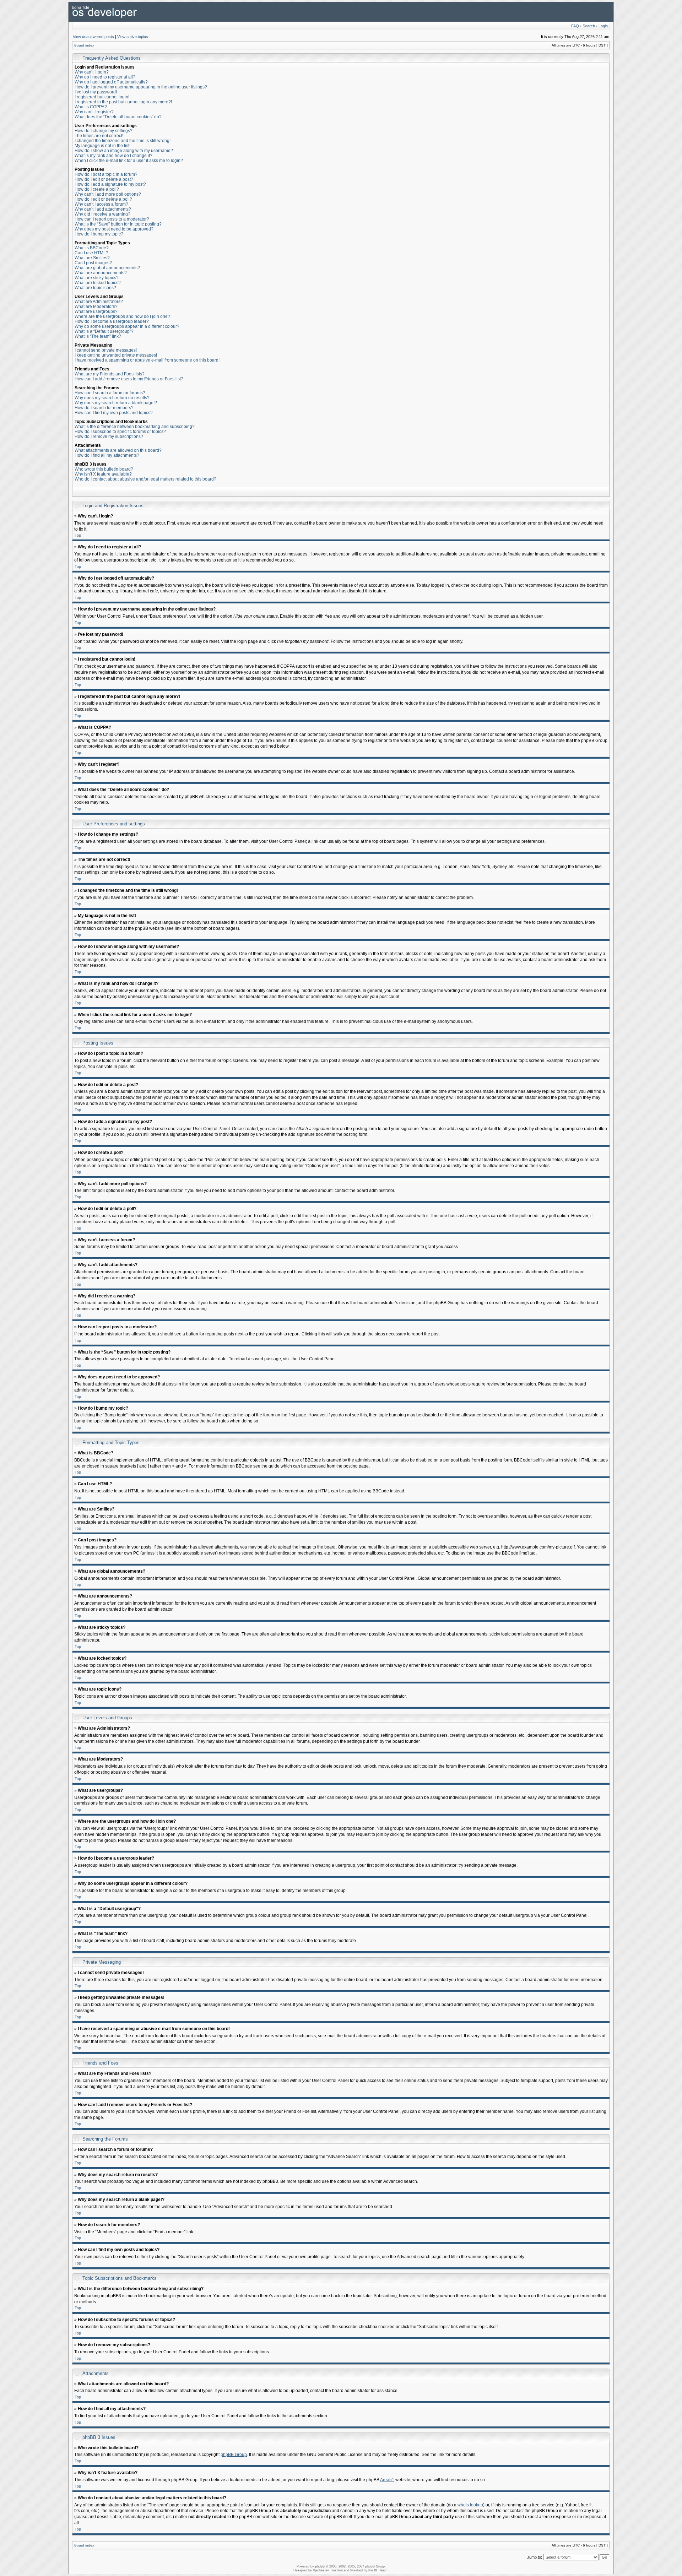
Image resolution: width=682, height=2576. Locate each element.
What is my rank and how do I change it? (113, 156)
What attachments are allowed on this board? (118, 450)
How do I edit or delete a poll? (103, 199)
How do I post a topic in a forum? (106, 174)
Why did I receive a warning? (102, 214)
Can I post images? (93, 263)
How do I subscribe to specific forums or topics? (120, 432)
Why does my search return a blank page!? (116, 403)
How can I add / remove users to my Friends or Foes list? (129, 379)
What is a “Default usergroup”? (104, 331)
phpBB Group (234, 2455)
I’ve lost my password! (96, 92)
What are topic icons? (95, 288)
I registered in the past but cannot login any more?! (123, 102)
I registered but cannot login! (102, 97)
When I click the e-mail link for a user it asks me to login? (129, 161)
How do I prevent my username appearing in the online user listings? (141, 87)
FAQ (575, 26)
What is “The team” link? (98, 336)
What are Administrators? (99, 302)
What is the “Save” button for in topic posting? (118, 224)
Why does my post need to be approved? (114, 229)
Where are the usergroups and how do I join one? (122, 316)
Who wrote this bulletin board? (104, 469)
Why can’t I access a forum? (101, 204)
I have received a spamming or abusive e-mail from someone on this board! (147, 360)
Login (603, 26)
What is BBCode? (92, 248)
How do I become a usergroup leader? (112, 321)
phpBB (320, 2566)
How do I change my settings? (104, 131)
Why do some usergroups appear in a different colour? (127, 326)
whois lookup (470, 2505)
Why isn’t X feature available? (103, 474)
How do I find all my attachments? (107, 455)
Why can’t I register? (94, 112)
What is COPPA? (91, 107)
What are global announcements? (107, 268)
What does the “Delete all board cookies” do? (118, 117)
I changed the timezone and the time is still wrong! (123, 141)
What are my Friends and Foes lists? (110, 374)
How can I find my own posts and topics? (114, 413)
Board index (84, 45)
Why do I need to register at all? (105, 77)
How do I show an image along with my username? (124, 151)
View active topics (133, 37)
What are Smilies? (92, 258)
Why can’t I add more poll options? (108, 194)
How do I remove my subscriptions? (109, 436)
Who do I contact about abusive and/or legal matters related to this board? (145, 479)
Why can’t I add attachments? (103, 209)
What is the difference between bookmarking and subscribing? (135, 427)
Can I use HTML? (91, 253)
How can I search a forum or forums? (110, 393)
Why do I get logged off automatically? (111, 82)
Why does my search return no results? (112, 398)
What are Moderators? (96, 307)
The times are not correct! (99, 136)
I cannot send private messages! (106, 350)
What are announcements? (101, 273)
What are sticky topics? (97, 278)
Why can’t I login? (92, 72)
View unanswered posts (93, 37)
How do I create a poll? (97, 189)
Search (589, 26)
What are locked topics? (98, 283)
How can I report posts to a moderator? (112, 219)
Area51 (387, 2480)
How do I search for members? (104, 408)
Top (78, 535)
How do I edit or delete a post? (104, 179)
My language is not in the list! (102, 146)
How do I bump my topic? (99, 234)
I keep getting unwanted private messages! (116, 355)
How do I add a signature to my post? (110, 184)
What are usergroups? (96, 311)
